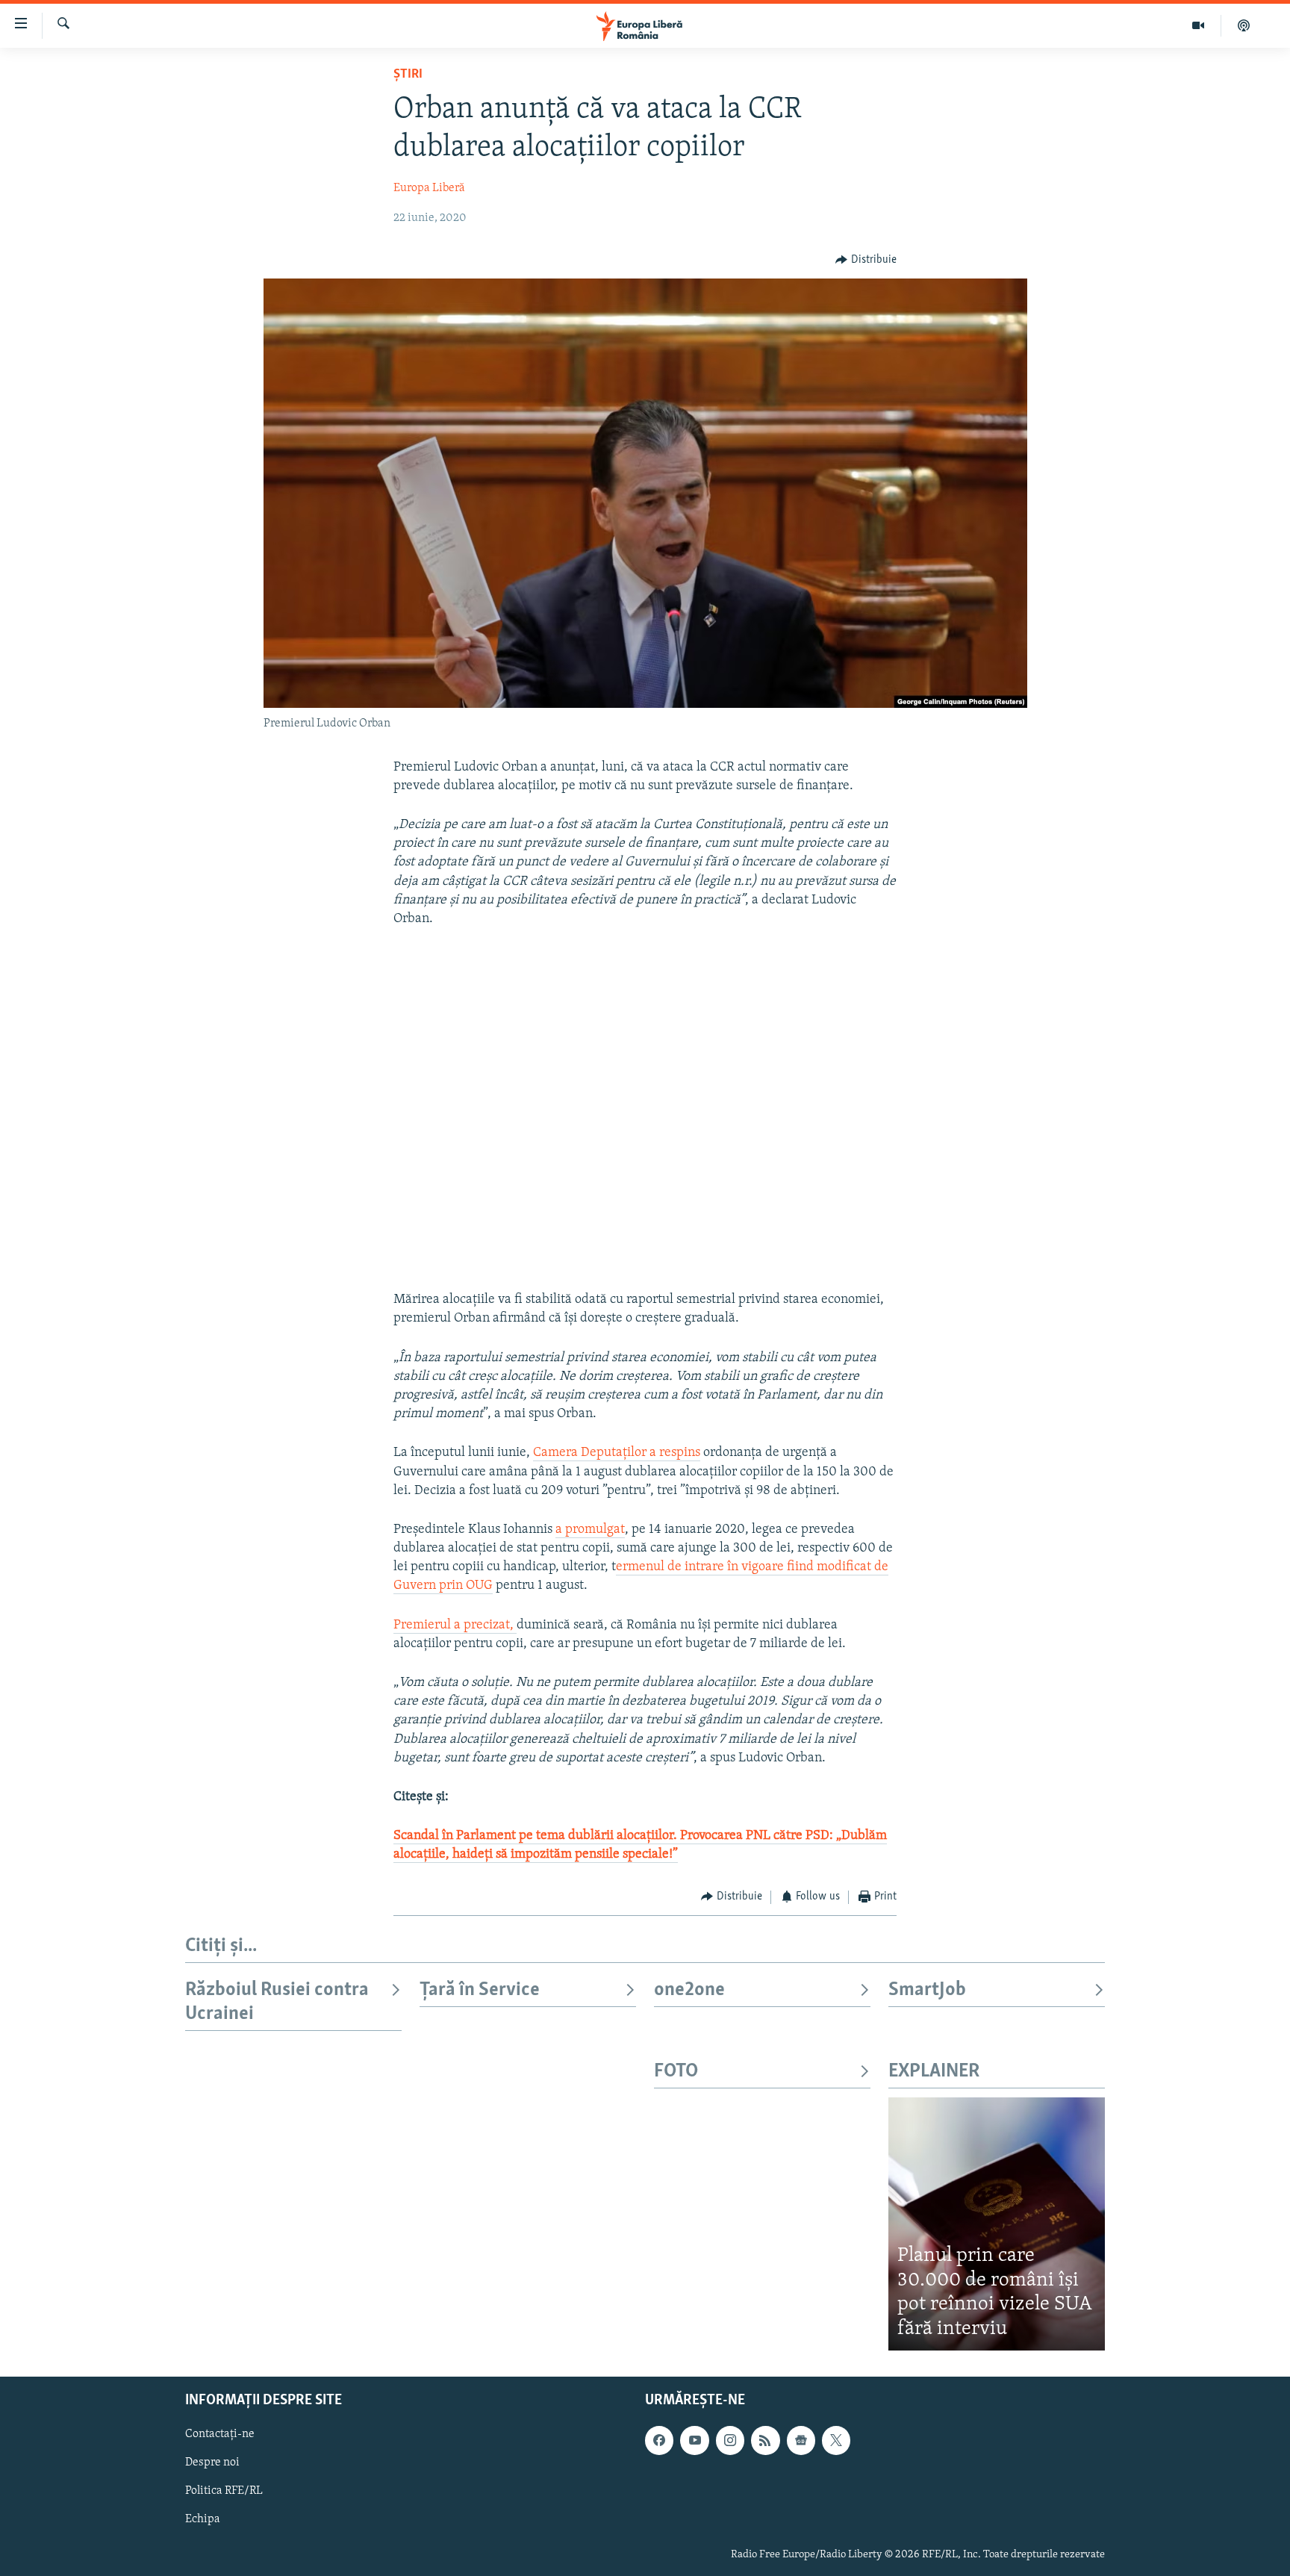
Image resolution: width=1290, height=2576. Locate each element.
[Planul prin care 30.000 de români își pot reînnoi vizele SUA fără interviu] (997, 2224)
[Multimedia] (1199, 25)
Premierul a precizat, (455, 1625)
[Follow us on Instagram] (730, 2441)
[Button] (866, 260)
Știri (408, 75)
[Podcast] (1244, 25)
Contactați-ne (220, 2435)
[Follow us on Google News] (801, 2441)
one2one (689, 1990)
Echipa (203, 2520)
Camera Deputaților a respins (617, 1453)
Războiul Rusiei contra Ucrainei (277, 2002)
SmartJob (927, 1990)
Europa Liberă (429, 188)
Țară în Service (480, 1990)
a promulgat (590, 1530)
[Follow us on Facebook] (659, 2441)
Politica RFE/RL (224, 2492)
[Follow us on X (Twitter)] (836, 2441)
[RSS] (765, 2441)
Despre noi (212, 2463)
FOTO (676, 2072)
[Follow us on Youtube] (694, 2441)
